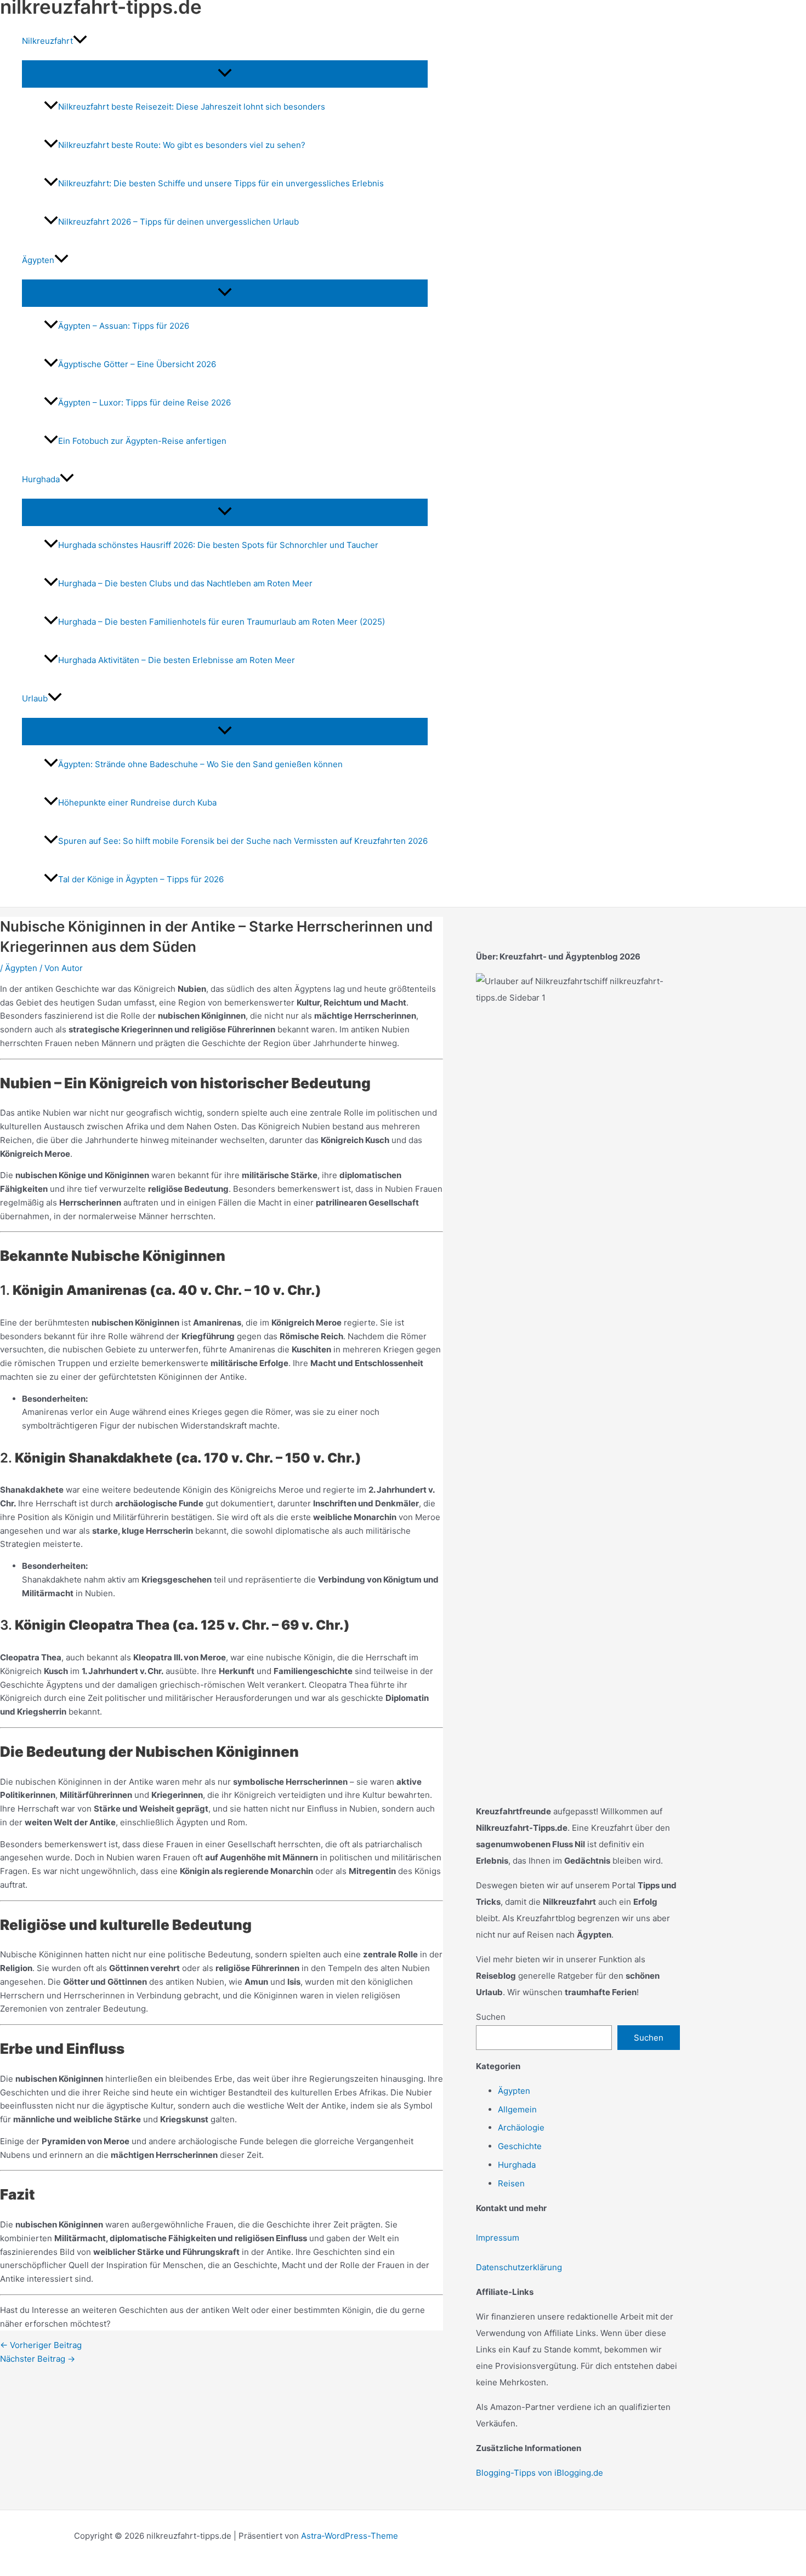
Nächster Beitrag (38, 2359)
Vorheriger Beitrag (41, 2345)
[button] (80, 41)
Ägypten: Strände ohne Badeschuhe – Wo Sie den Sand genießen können (200, 764)
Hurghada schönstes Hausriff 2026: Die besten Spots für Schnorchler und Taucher (218, 545)
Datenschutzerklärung (519, 2267)
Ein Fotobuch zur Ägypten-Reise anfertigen (142, 441)
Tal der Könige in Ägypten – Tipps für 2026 (141, 879)
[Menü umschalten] (225, 73)
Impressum (498, 2238)
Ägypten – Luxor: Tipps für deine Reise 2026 (144, 402)
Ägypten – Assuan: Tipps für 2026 (124, 326)
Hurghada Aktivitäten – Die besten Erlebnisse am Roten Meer (177, 660)
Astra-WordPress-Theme (350, 2536)
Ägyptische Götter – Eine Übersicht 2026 (137, 364)
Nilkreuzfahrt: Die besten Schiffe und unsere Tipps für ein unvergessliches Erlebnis (221, 183)
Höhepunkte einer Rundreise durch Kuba (137, 802)
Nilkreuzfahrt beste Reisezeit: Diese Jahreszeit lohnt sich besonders (192, 107)
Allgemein (517, 2109)
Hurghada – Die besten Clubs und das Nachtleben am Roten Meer (185, 583)
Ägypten (21, 968)
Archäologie (521, 2127)
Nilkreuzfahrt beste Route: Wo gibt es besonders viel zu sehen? (182, 145)
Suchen (491, 2017)
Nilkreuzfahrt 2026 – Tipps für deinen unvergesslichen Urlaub (178, 222)
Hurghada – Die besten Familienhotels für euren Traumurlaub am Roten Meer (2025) (222, 622)
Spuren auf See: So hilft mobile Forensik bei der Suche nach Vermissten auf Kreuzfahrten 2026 (243, 841)
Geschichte (520, 2146)
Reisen (511, 2183)
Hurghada (517, 2165)
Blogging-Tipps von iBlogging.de (540, 2473)
